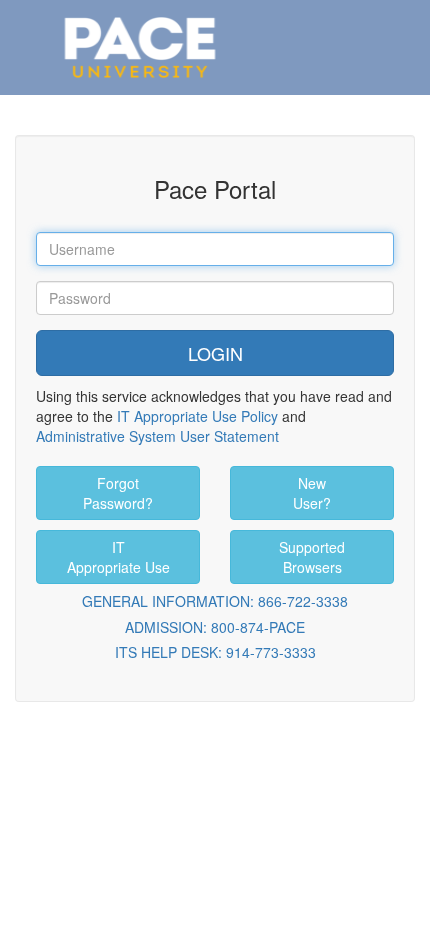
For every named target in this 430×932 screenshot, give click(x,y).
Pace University (140, 20)
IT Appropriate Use (118, 557)
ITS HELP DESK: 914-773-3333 (215, 652)
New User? (312, 493)
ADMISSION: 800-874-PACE (215, 627)
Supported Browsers (312, 557)
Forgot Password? (118, 493)
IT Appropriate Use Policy (197, 416)
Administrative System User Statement (157, 436)
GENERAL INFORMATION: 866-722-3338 (215, 601)
